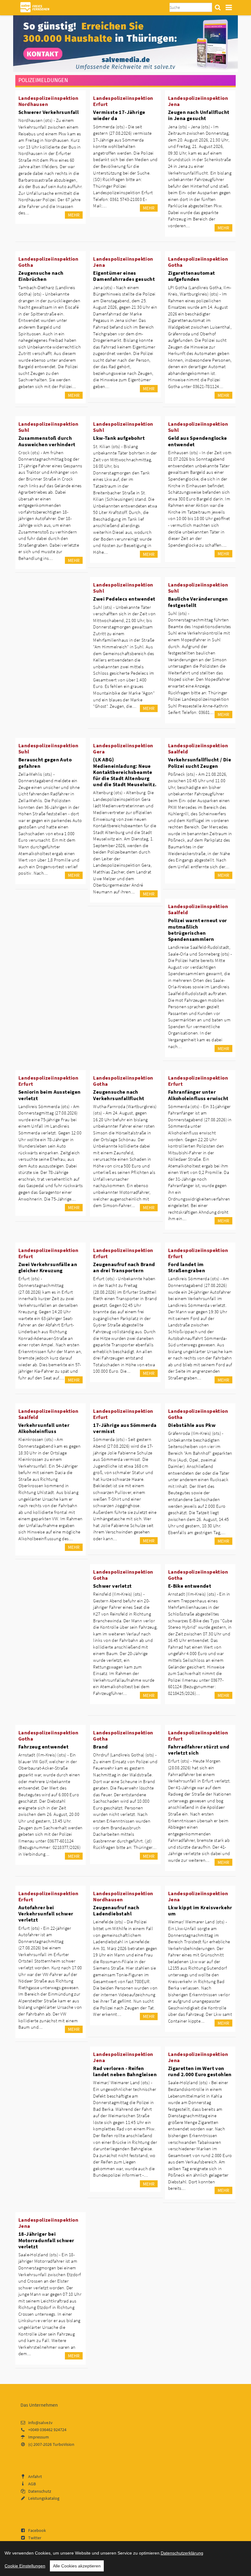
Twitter (35, 2538)
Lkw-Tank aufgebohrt (119, 438)
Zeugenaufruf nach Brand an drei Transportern (124, 1267)
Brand (100, 1747)
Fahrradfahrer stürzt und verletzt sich (199, 1750)
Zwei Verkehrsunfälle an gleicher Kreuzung (48, 1267)
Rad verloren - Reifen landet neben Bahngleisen (125, 2071)
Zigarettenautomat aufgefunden (192, 276)
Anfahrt (35, 2476)
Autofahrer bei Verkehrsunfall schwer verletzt (46, 1914)
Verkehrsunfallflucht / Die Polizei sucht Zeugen (200, 763)
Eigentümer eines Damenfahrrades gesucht (124, 276)
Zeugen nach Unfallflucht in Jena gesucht (199, 115)
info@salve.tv (40, 2423)
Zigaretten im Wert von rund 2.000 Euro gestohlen (200, 2071)
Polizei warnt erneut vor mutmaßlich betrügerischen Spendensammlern (198, 930)
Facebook (37, 2530)
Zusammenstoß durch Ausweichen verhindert (47, 441)
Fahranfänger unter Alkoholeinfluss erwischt (198, 1095)
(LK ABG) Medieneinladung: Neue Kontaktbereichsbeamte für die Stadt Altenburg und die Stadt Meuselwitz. (125, 772)
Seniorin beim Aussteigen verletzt (50, 1095)
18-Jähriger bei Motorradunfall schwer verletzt (46, 2240)
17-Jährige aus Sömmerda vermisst (125, 1428)
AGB (32, 2484)
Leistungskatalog (44, 2498)
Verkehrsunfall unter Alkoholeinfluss (44, 1428)
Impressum (39, 2437)
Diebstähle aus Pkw (192, 1425)
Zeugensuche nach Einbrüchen (41, 276)
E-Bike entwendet (190, 1586)
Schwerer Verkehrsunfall (49, 112)
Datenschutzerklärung (182, 2553)
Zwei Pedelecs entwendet (124, 599)
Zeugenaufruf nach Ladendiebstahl (116, 1910)
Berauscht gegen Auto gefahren (45, 763)
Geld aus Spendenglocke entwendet (198, 441)
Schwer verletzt (112, 1586)
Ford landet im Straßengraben (187, 1267)
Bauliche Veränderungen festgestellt (198, 602)
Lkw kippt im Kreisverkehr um (200, 1910)
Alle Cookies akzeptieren (77, 2566)
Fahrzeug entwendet (43, 1747)
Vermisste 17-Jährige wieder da (119, 115)
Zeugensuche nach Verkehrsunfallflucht (119, 1095)
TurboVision (64, 2444)
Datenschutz (40, 2491)
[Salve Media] (125, 43)
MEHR (74, 215)
